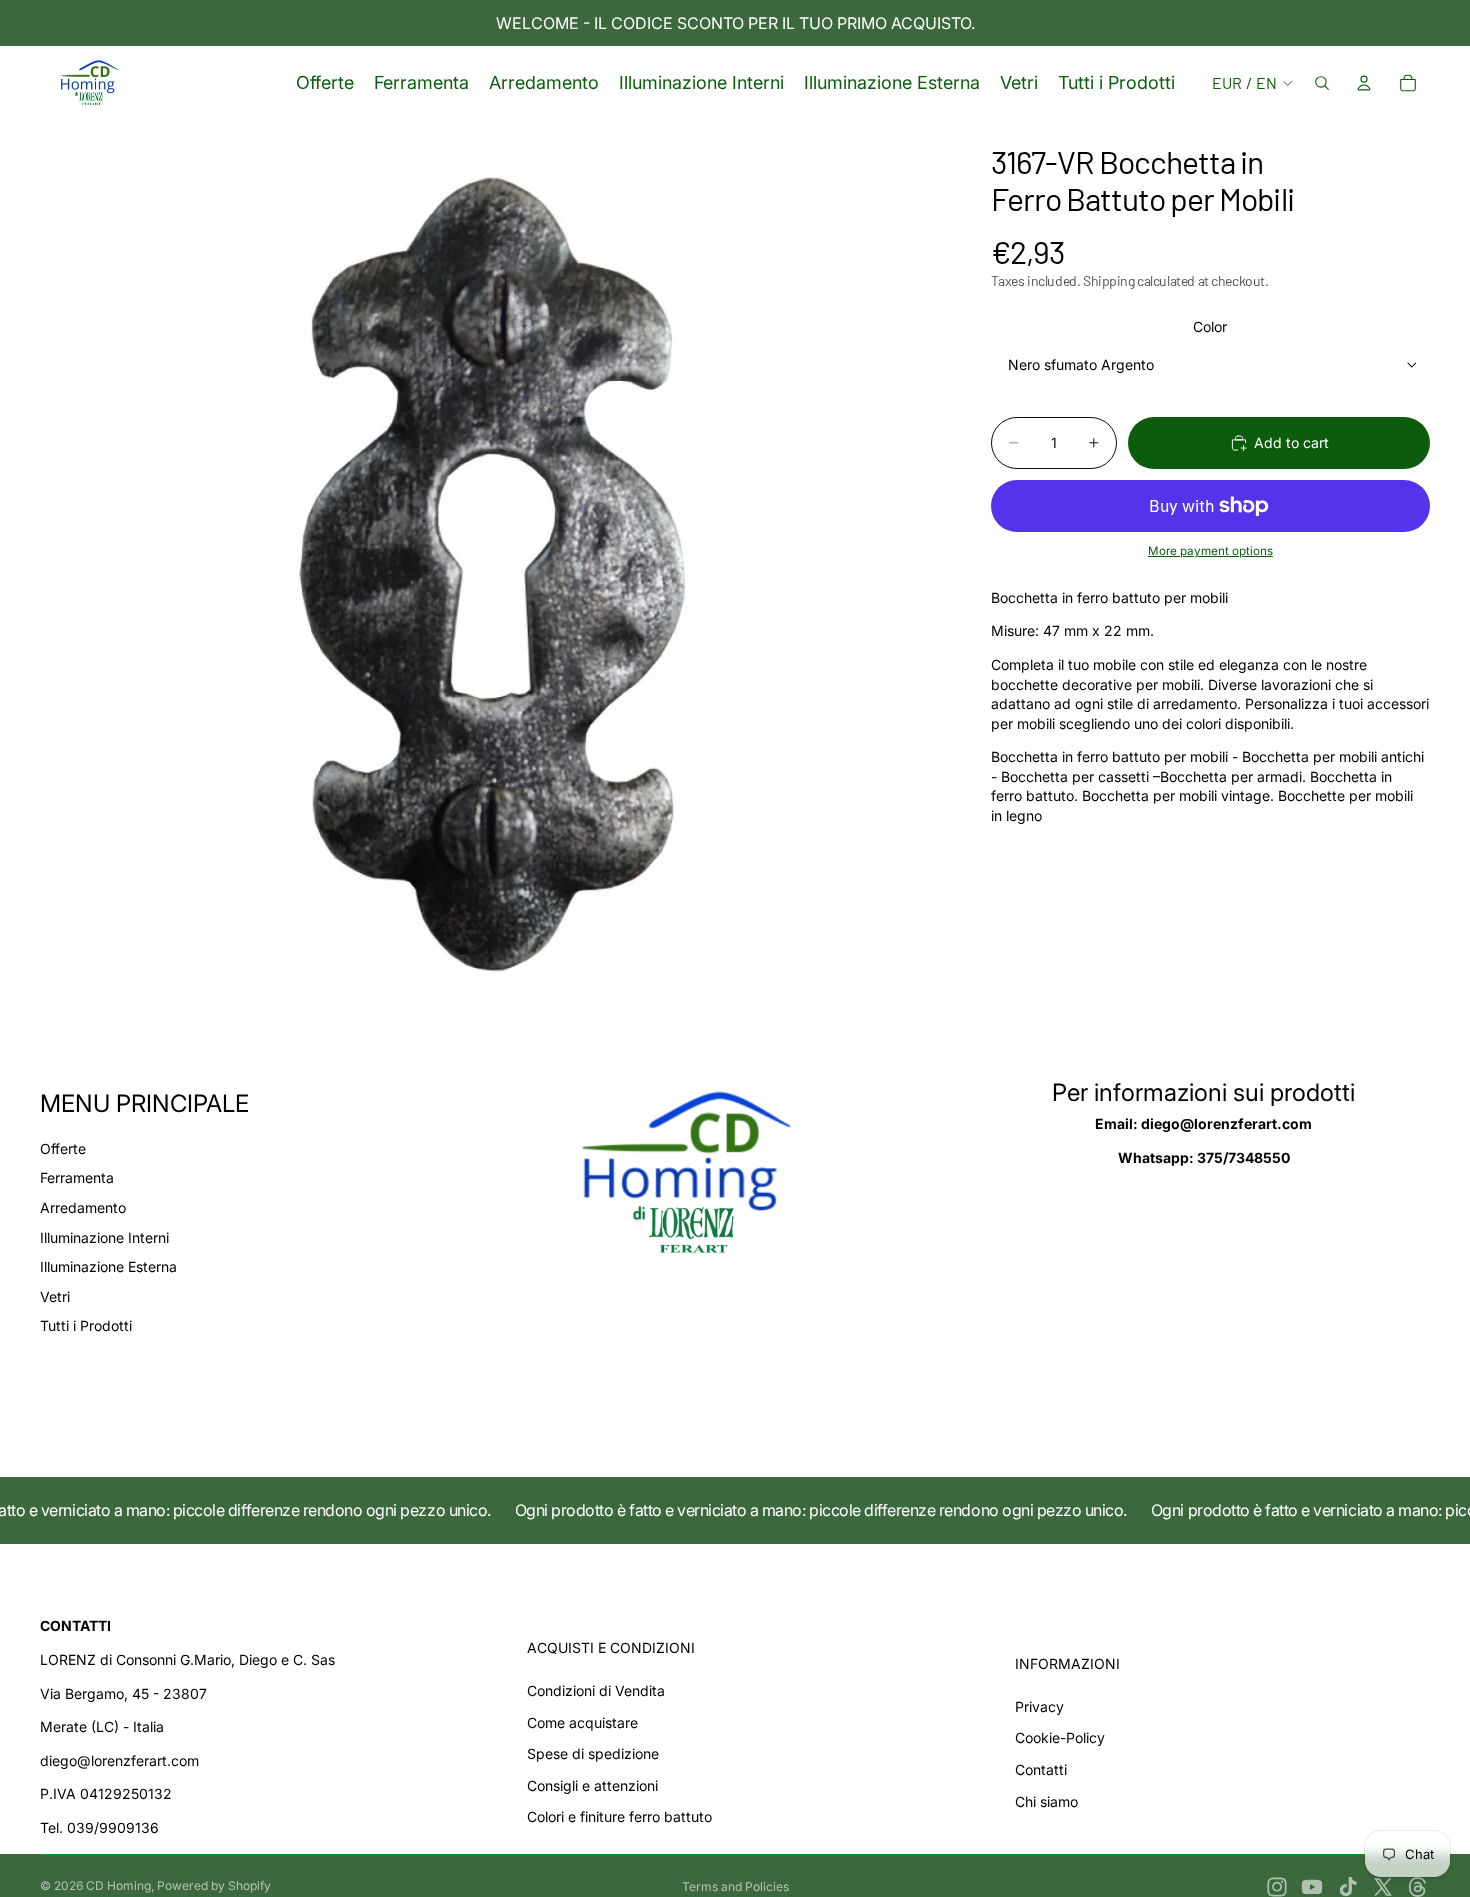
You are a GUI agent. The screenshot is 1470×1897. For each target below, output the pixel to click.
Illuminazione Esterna (108, 1266)
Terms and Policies (735, 1886)
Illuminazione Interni (104, 1237)
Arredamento (83, 1207)
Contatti (1041, 1769)
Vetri (55, 1296)
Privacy (1039, 1706)
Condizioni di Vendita (596, 1690)
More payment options (1210, 552)
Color (1210, 326)
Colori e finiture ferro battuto (619, 1816)
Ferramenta (77, 1177)
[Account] (1364, 83)
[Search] (1322, 83)
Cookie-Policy (1060, 1737)
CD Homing (118, 1885)
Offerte (63, 1148)
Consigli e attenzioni (592, 1785)
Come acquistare (582, 1722)
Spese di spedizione (593, 1753)
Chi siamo (1046, 1801)
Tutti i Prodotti (86, 1325)
